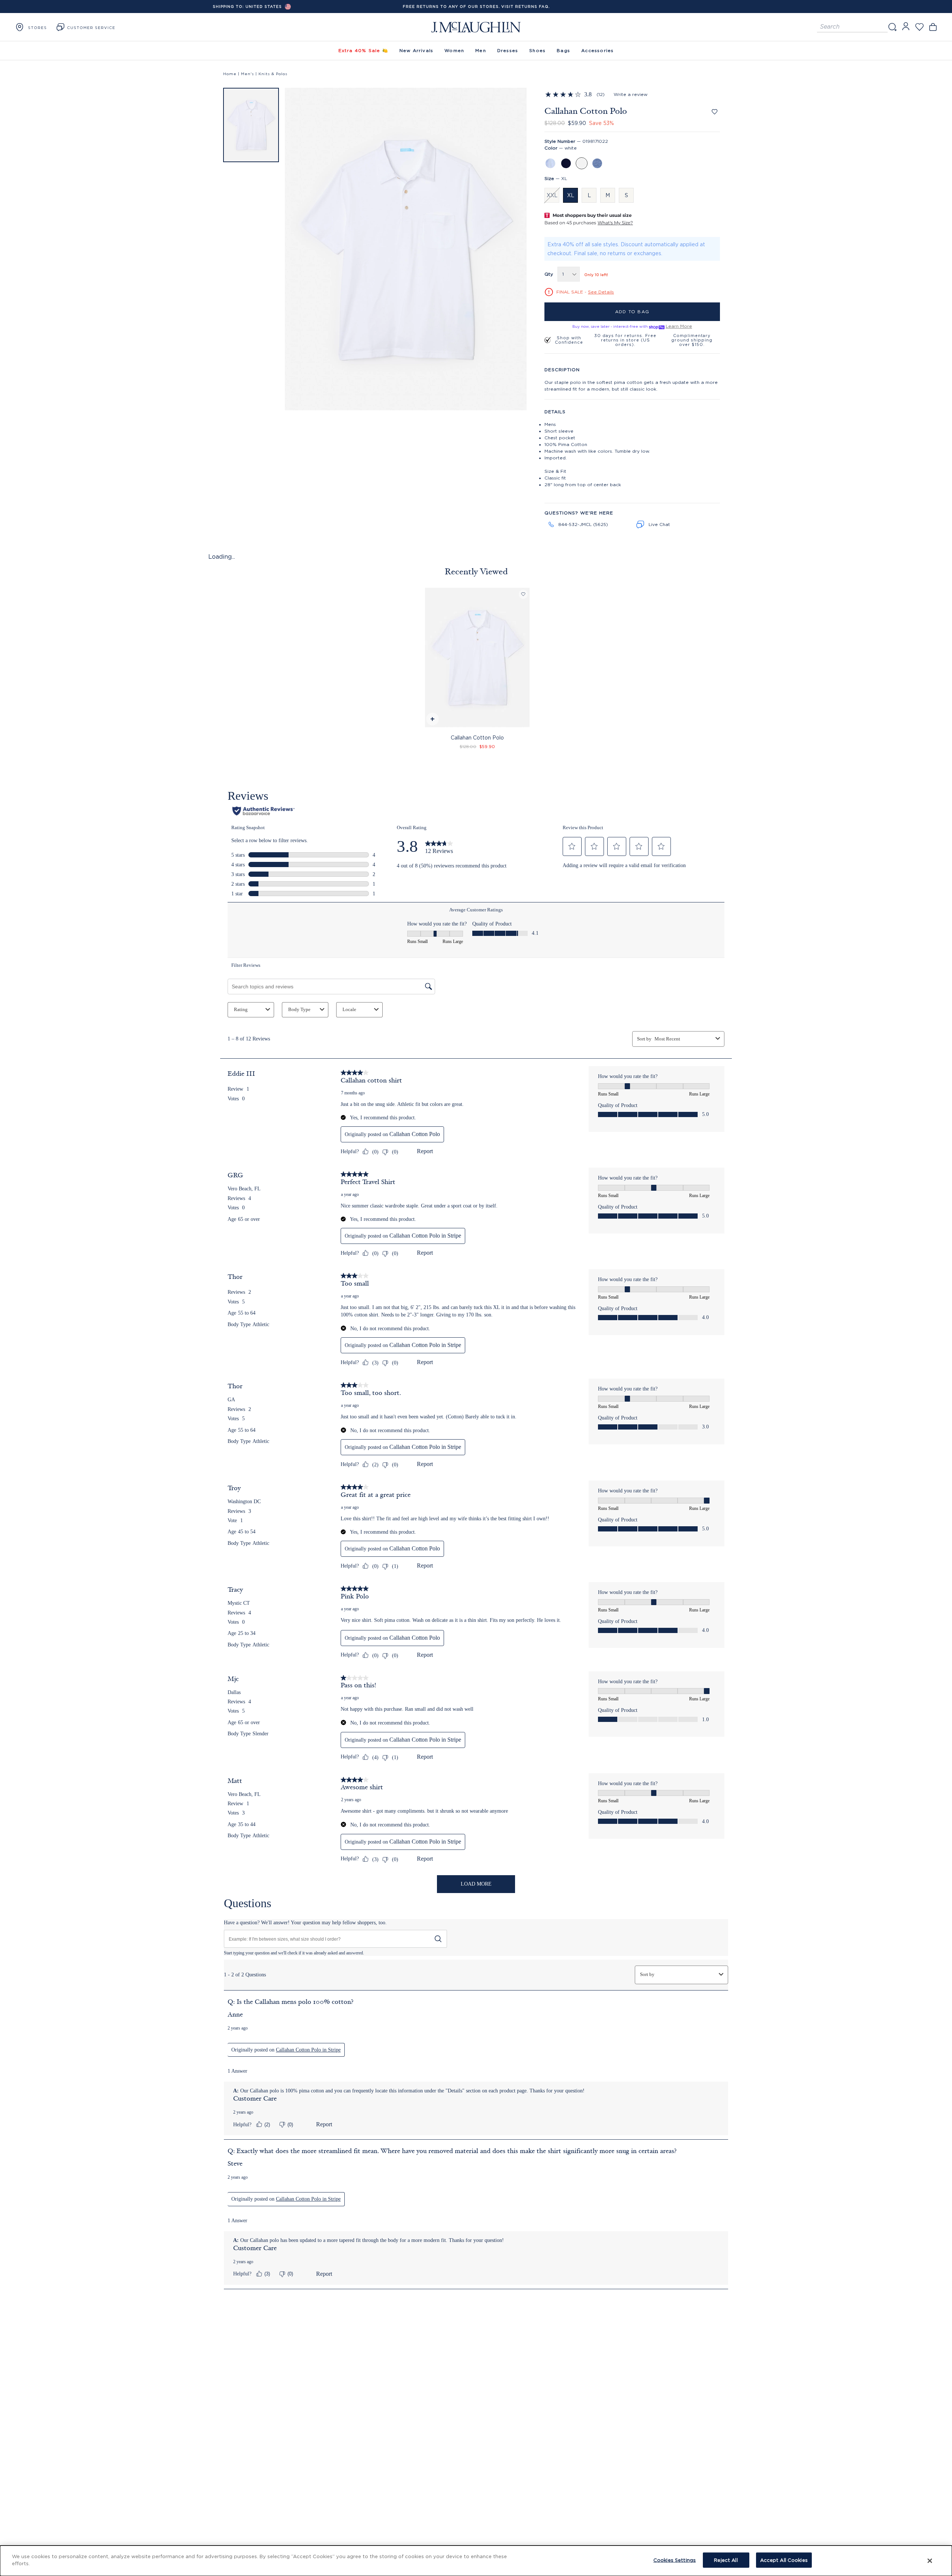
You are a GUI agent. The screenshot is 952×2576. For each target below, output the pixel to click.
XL (571, 195)
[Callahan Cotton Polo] (477, 657)
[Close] (930, 2561)
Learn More (679, 326)
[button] (251, 125)
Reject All (726, 2560)
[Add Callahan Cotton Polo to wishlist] (715, 112)
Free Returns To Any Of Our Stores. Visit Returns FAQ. (476, 7)
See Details (601, 292)
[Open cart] (933, 27)
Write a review (631, 94)
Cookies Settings (675, 2560)
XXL (552, 195)
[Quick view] (432, 720)
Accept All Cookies (784, 2560)
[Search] (892, 27)
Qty (549, 274)
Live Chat (659, 524)
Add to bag (632, 312)
